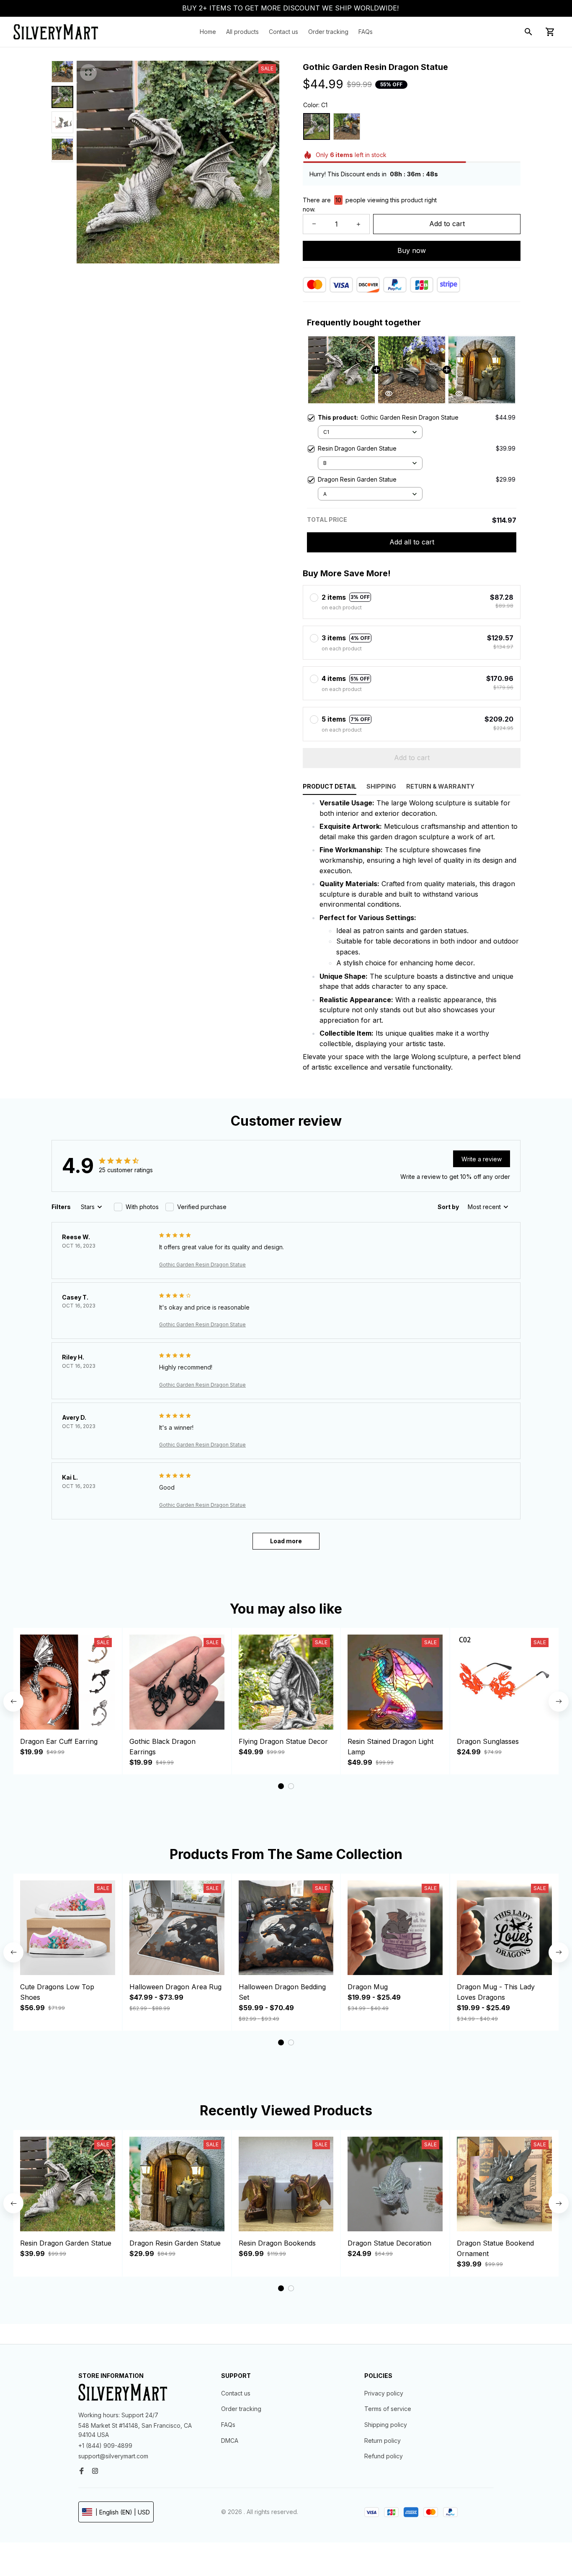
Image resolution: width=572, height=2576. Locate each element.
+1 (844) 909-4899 (105, 2446)
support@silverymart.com (113, 2456)
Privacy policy (384, 2393)
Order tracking (241, 2409)
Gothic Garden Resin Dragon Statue (202, 1265)
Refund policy (384, 2456)
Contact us (236, 2393)
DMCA (230, 2441)
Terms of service (388, 2409)
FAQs (228, 2425)
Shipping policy (386, 2425)
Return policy (383, 2441)
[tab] (281, 1786)
